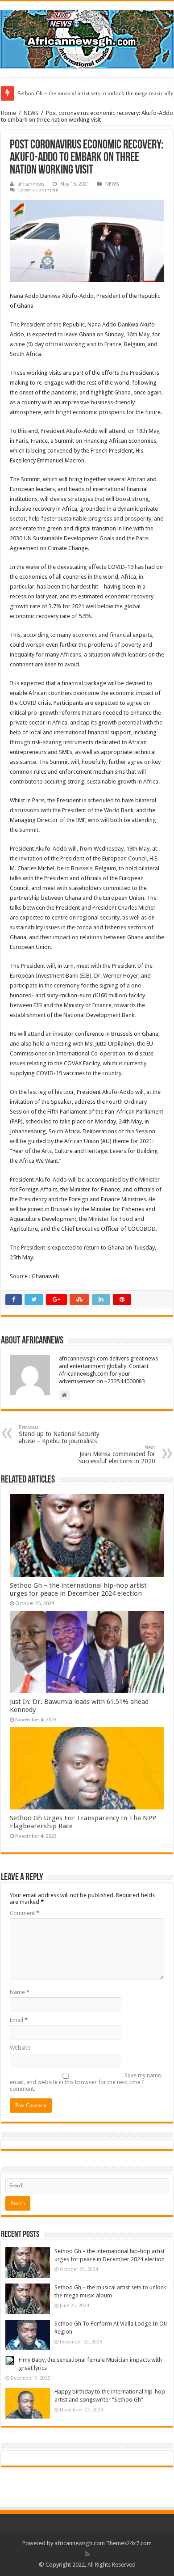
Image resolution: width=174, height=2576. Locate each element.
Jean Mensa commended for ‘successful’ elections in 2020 (117, 1455)
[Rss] (87, 2554)
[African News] (87, 38)
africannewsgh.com (80, 2543)
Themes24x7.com (129, 2543)
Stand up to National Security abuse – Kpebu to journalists (59, 1434)
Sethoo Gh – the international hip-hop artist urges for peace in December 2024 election (78, 1589)
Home (8, 113)
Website (20, 2048)
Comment (25, 1913)
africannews (31, 184)
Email (19, 2020)
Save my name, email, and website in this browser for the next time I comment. (86, 2082)
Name (20, 1992)
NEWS (31, 113)
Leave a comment (39, 190)
